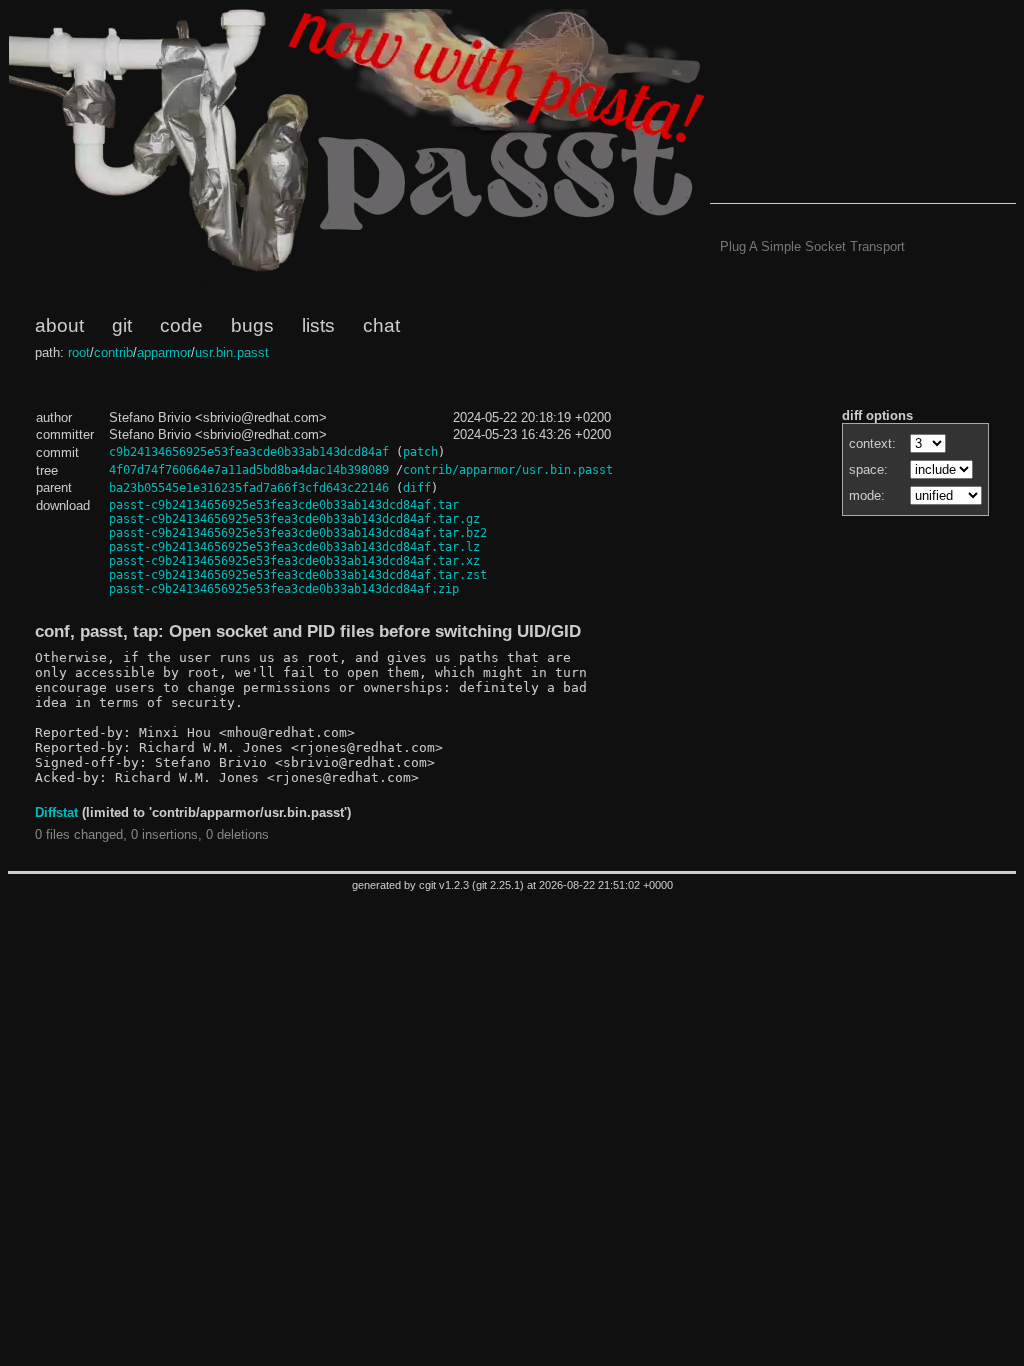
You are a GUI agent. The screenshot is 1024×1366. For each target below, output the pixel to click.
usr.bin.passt (232, 352)
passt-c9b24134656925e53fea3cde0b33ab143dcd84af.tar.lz (294, 547)
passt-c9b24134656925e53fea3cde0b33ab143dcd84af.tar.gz (294, 519)
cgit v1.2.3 (444, 885)
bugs (252, 325)
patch (420, 452)
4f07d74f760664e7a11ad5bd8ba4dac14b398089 (249, 470)
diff (417, 488)
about (59, 325)
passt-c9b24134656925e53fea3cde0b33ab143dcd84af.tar (284, 505)
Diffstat (56, 812)
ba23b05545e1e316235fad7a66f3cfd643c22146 (249, 488)
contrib (113, 352)
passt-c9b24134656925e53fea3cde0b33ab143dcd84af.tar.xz (294, 561)
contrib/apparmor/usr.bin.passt (508, 470)
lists (318, 325)
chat (381, 325)
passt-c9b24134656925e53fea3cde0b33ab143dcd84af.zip (284, 589)
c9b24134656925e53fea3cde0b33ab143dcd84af (249, 452)
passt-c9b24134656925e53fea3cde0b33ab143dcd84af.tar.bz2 (298, 533)
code (181, 325)
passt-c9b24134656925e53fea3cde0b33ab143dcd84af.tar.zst (298, 575)
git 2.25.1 (498, 885)
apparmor (164, 352)
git (122, 325)
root (79, 352)
